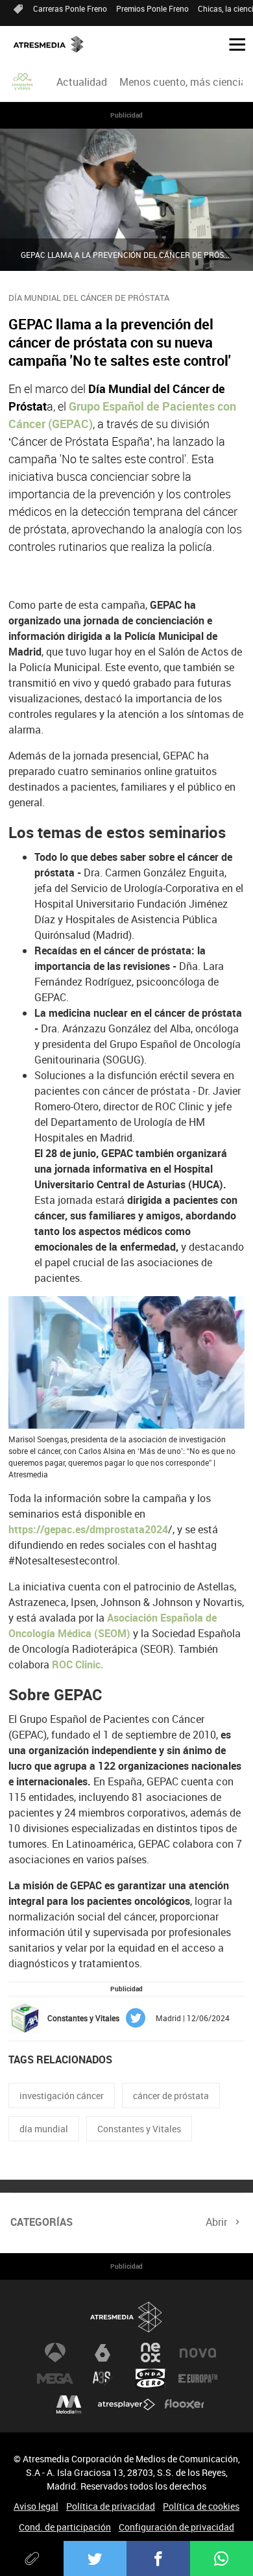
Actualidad (82, 82)
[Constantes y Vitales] (23, 82)
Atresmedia (126, 2317)
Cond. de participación (65, 2527)
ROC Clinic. (78, 1664)
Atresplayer (126, 2404)
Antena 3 (55, 2353)
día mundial (44, 2129)
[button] (232, 44)
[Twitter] (95, 2558)
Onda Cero (151, 2378)
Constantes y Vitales (139, 2129)
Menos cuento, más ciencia (183, 82)
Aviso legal (36, 2506)
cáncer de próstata (171, 2096)
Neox (151, 2353)
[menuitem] (82, 82)
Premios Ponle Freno (152, 8)
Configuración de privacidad (176, 2527)
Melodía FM (69, 2404)
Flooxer (184, 2404)
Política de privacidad (111, 2506)
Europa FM (198, 2378)
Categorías (42, 2222)
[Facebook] (158, 2558)
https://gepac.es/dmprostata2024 (88, 1529)
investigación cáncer (62, 2096)
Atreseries (102, 2378)
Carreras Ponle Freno (70, 8)
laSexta (102, 2353)
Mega (55, 2378)
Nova (198, 2353)
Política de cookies (201, 2506)
